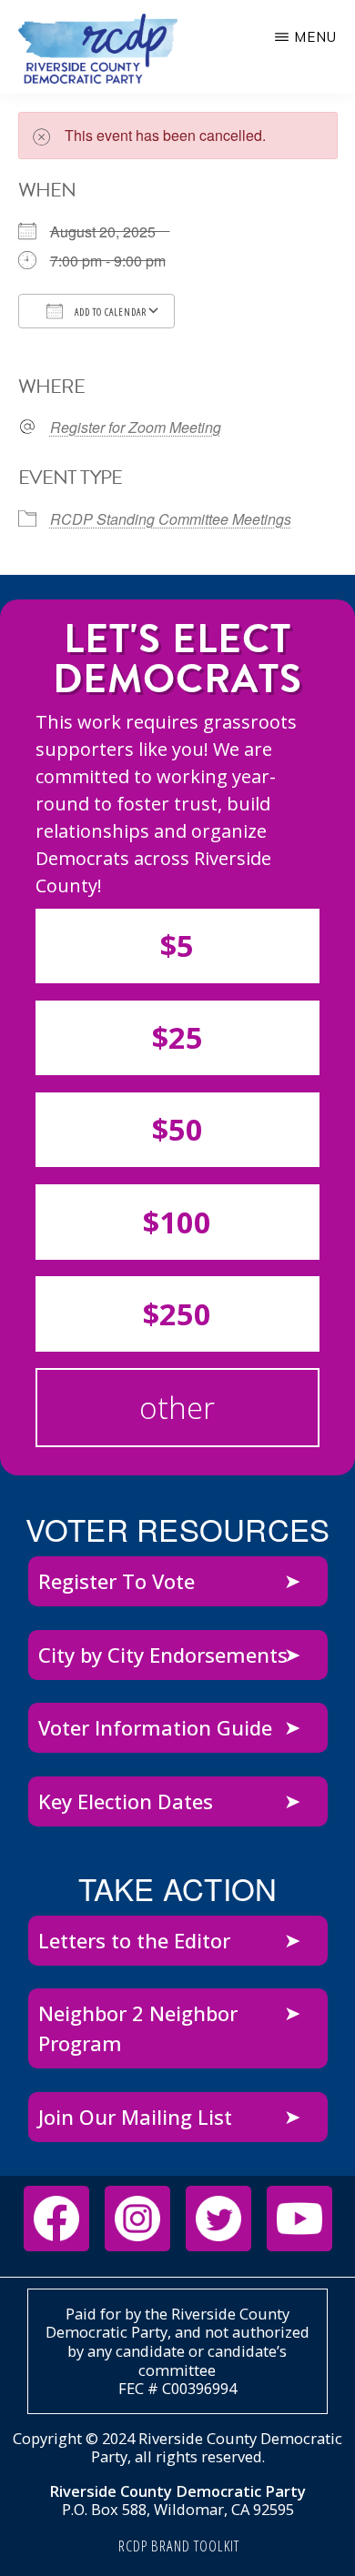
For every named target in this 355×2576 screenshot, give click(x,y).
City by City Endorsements (163, 1655)
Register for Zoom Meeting (136, 428)
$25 (177, 1037)
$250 (177, 1314)
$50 (177, 1129)
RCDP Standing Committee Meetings (171, 519)
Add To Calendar (109, 312)
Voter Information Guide (155, 1727)
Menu (315, 37)
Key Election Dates (126, 1801)
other (177, 1408)
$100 (177, 1222)
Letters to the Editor (134, 1940)
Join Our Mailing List (135, 2117)
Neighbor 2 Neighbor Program (138, 2028)
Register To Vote (117, 1581)
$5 (177, 946)
